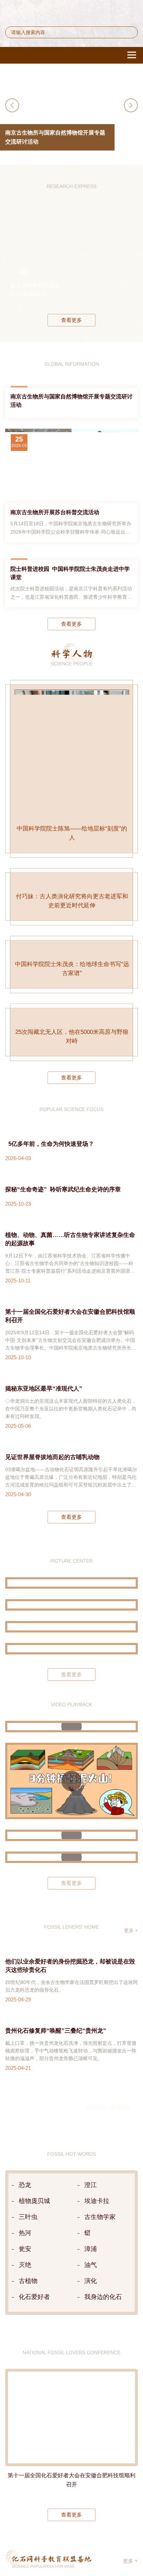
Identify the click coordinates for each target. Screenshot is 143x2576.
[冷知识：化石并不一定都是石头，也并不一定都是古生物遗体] (71, 2127)
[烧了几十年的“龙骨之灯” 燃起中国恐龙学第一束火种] (71, 1996)
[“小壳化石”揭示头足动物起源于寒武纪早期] (103, 265)
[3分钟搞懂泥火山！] (71, 2051)
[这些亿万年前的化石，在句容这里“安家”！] (71, 2105)
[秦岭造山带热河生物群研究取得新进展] (78, 265)
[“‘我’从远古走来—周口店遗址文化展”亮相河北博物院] (71, 1918)
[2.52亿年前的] (127, 265)
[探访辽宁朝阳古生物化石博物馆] (71, 1875)
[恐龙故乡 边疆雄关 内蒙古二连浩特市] (71, 1897)
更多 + (131, 2200)
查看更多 (71, 331)
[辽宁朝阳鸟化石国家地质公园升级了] (71, 1853)
